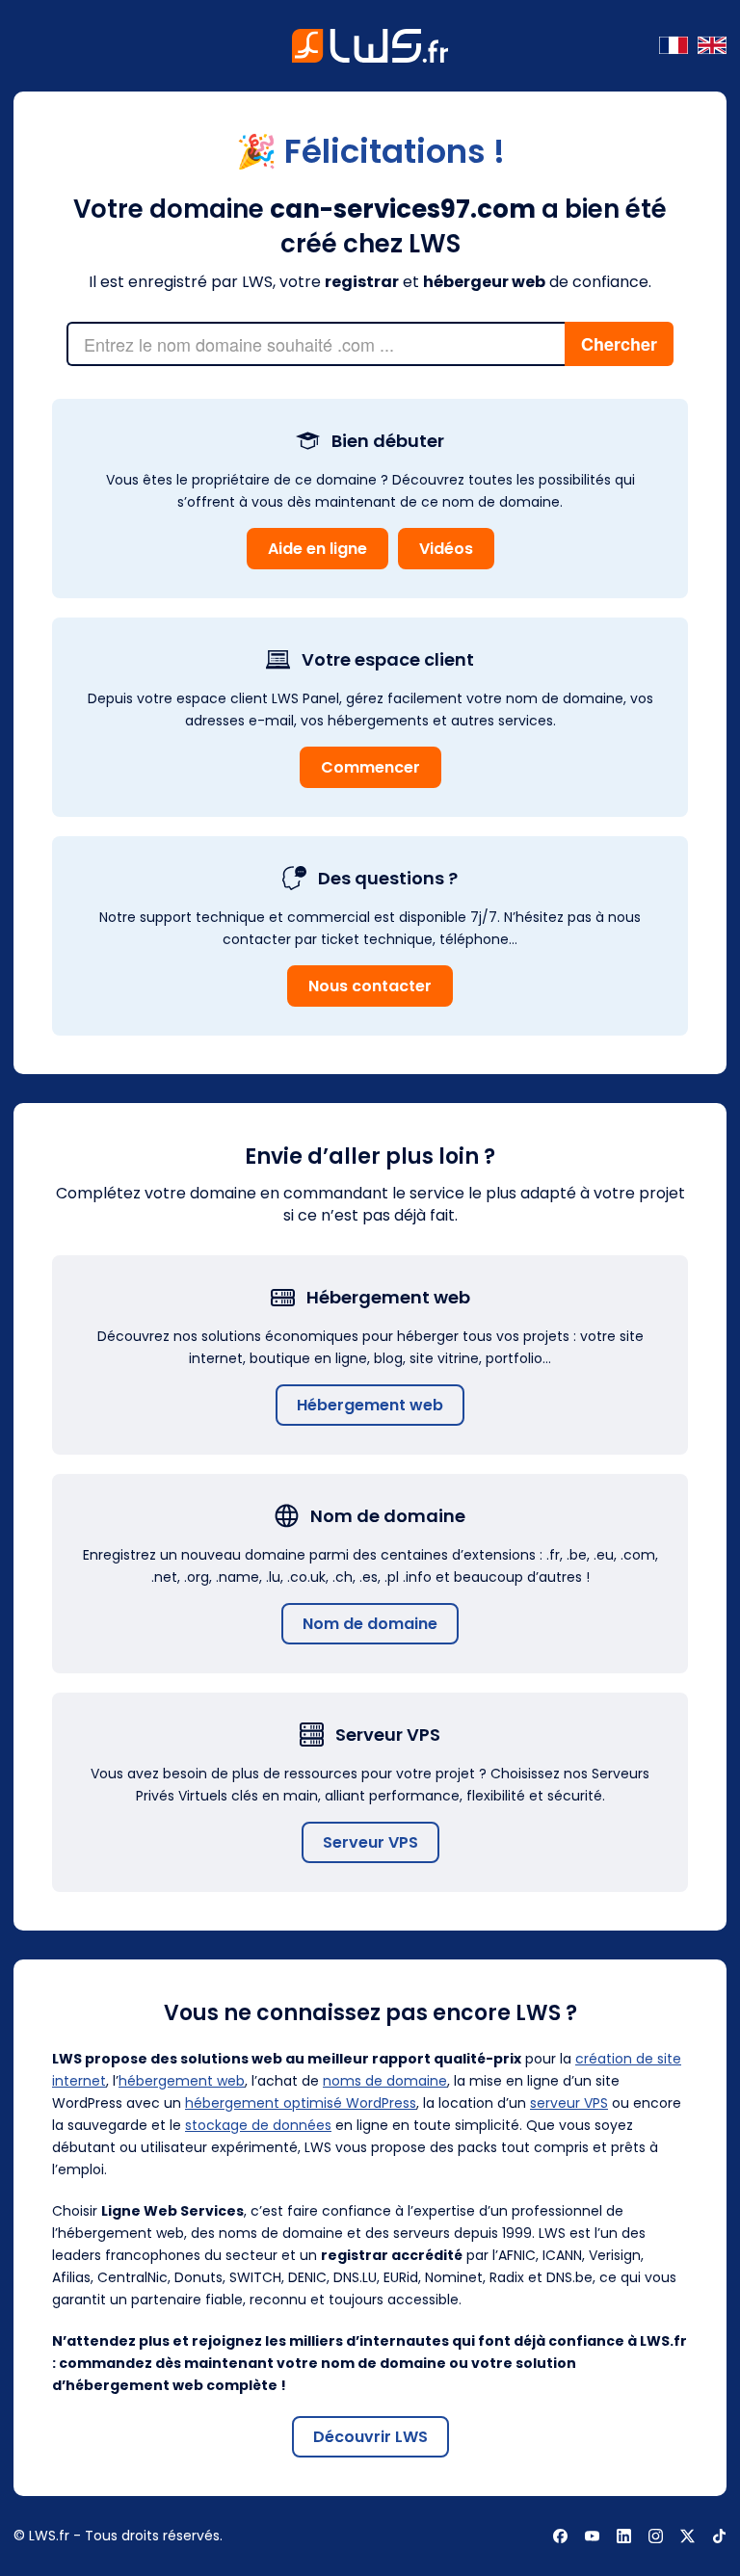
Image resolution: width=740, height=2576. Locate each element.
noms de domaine (385, 2081)
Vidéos (446, 549)
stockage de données (258, 2125)
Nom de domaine (370, 1624)
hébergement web (182, 2081)
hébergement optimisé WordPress (301, 2103)
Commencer (370, 767)
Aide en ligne (317, 549)
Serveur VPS (370, 1842)
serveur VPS (569, 2103)
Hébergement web (370, 1405)
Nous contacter (370, 986)
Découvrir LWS (370, 2437)
